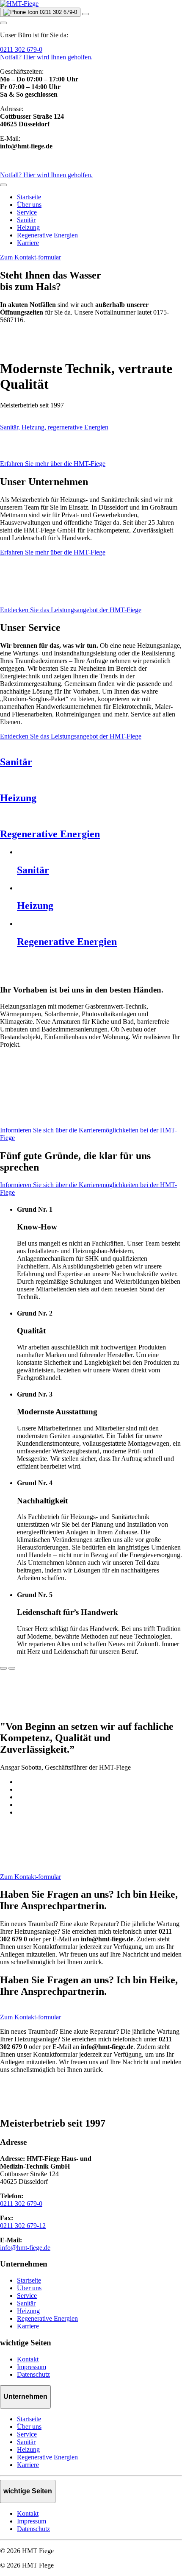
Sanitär (26, 220)
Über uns (29, 205)
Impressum (32, 2367)
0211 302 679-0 (21, 49)
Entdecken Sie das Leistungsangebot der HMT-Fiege (71, 610)
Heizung (28, 227)
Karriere (28, 243)
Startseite (29, 197)
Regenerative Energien (47, 235)
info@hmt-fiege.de (25, 2248)
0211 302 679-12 (23, 2226)
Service (27, 212)
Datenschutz (33, 2374)
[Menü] (85, 14)
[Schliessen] (3, 185)
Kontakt (28, 2359)
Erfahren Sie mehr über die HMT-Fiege (53, 464)
